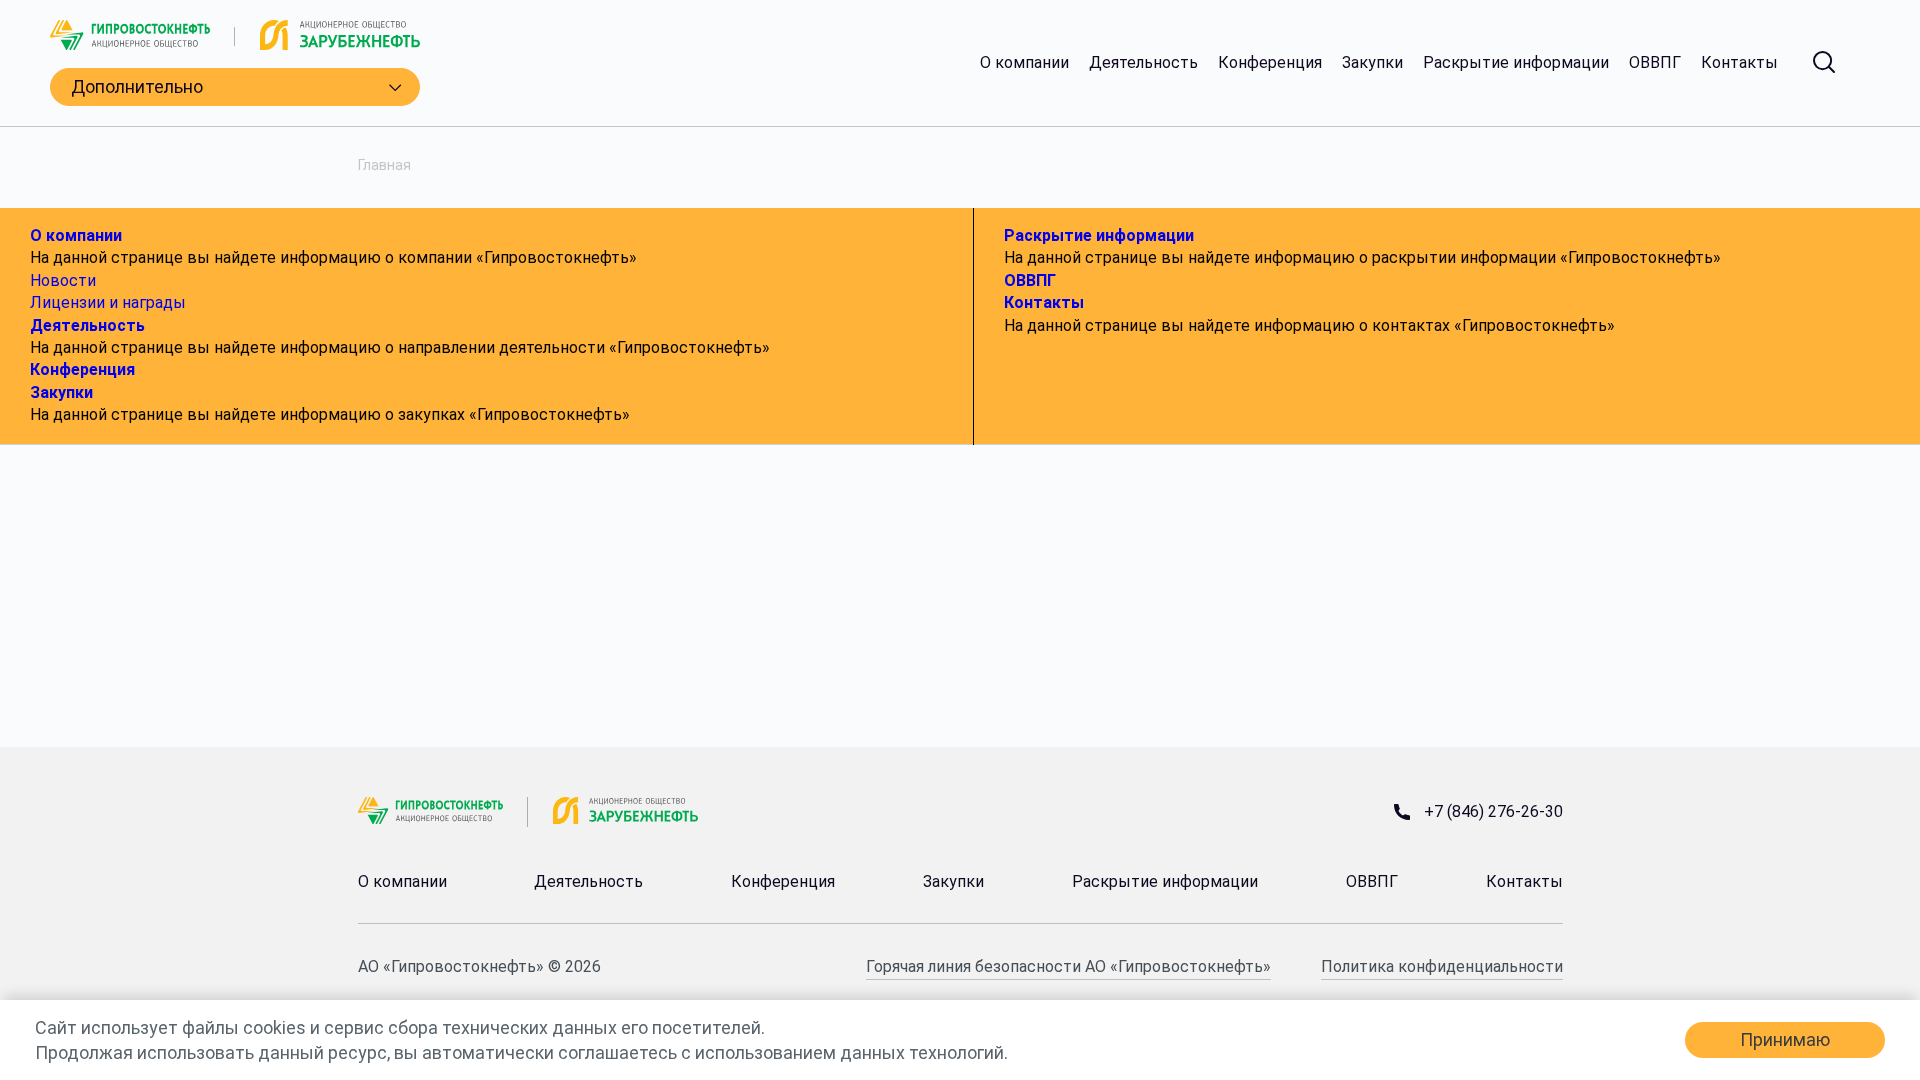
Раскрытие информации (1516, 63)
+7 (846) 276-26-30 (1493, 812)
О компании (1024, 63)
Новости (63, 280)
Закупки (1372, 63)
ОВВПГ (1655, 63)
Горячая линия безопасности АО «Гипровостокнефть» (1068, 966)
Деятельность (1143, 63)
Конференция (1270, 63)
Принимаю (1785, 1039)
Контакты (1739, 63)
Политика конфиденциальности (1442, 966)
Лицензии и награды (108, 302)
